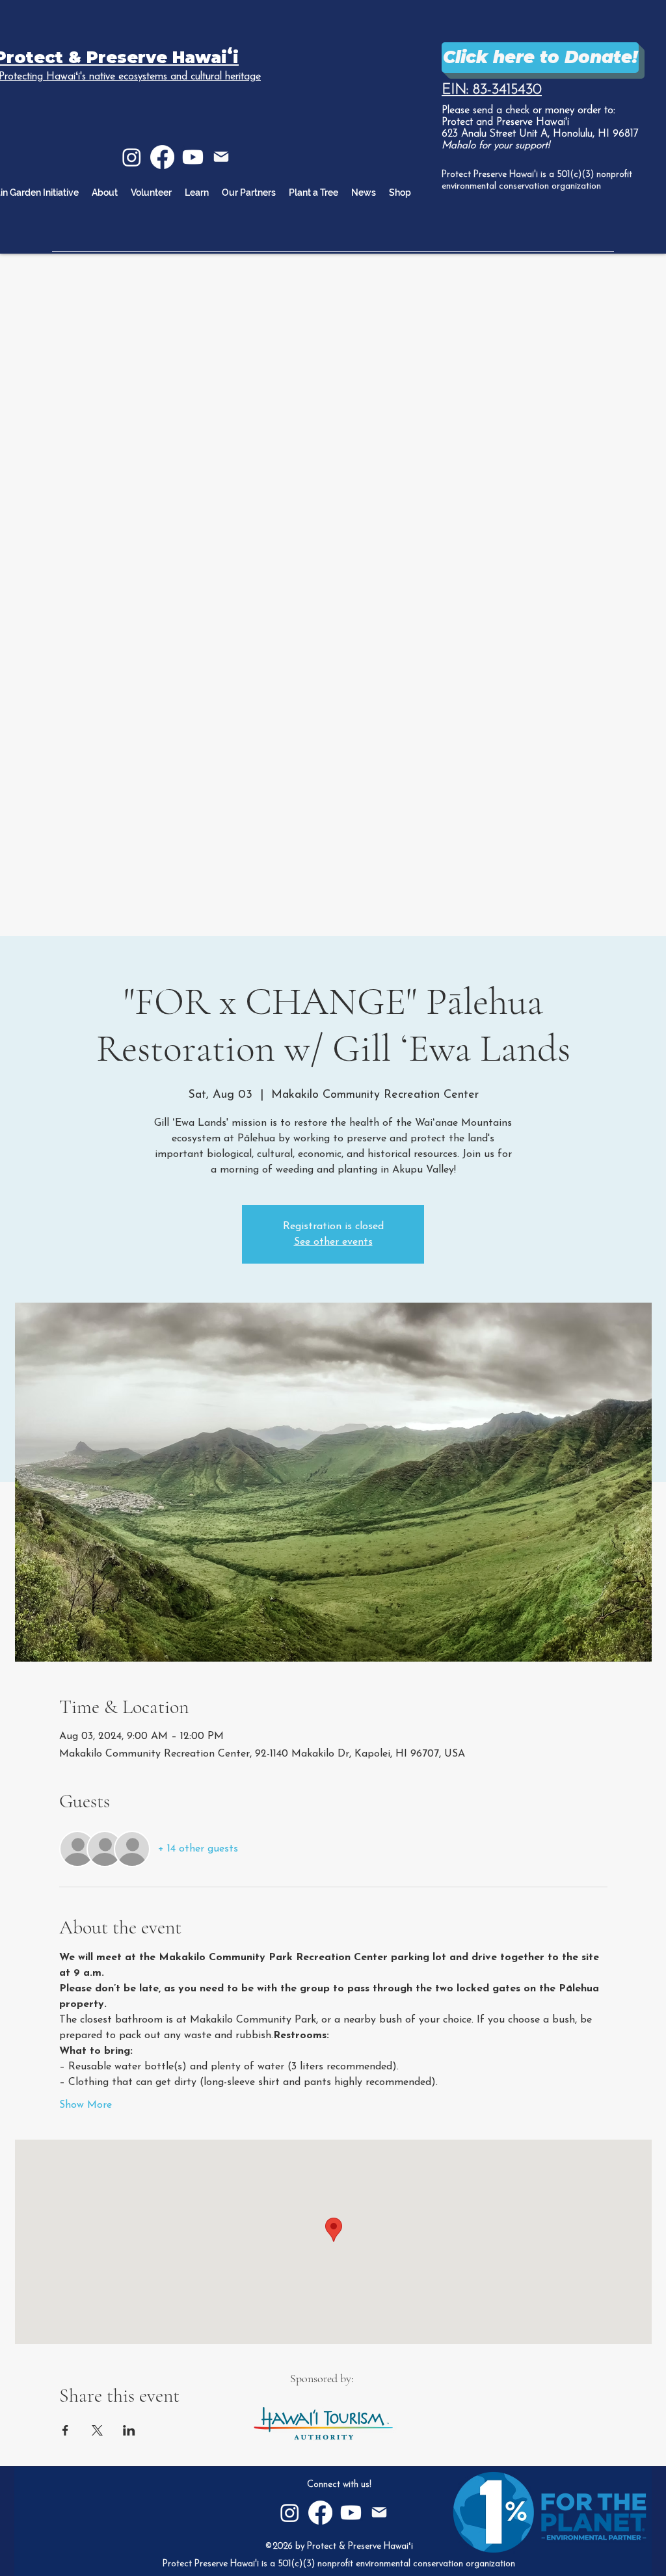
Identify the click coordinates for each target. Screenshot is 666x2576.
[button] (197, 193)
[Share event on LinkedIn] (129, 2430)
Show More (86, 2105)
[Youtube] (193, 157)
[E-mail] (221, 157)
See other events (333, 1242)
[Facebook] (162, 157)
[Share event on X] (97, 2430)
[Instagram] (132, 157)
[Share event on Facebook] (65, 2430)
